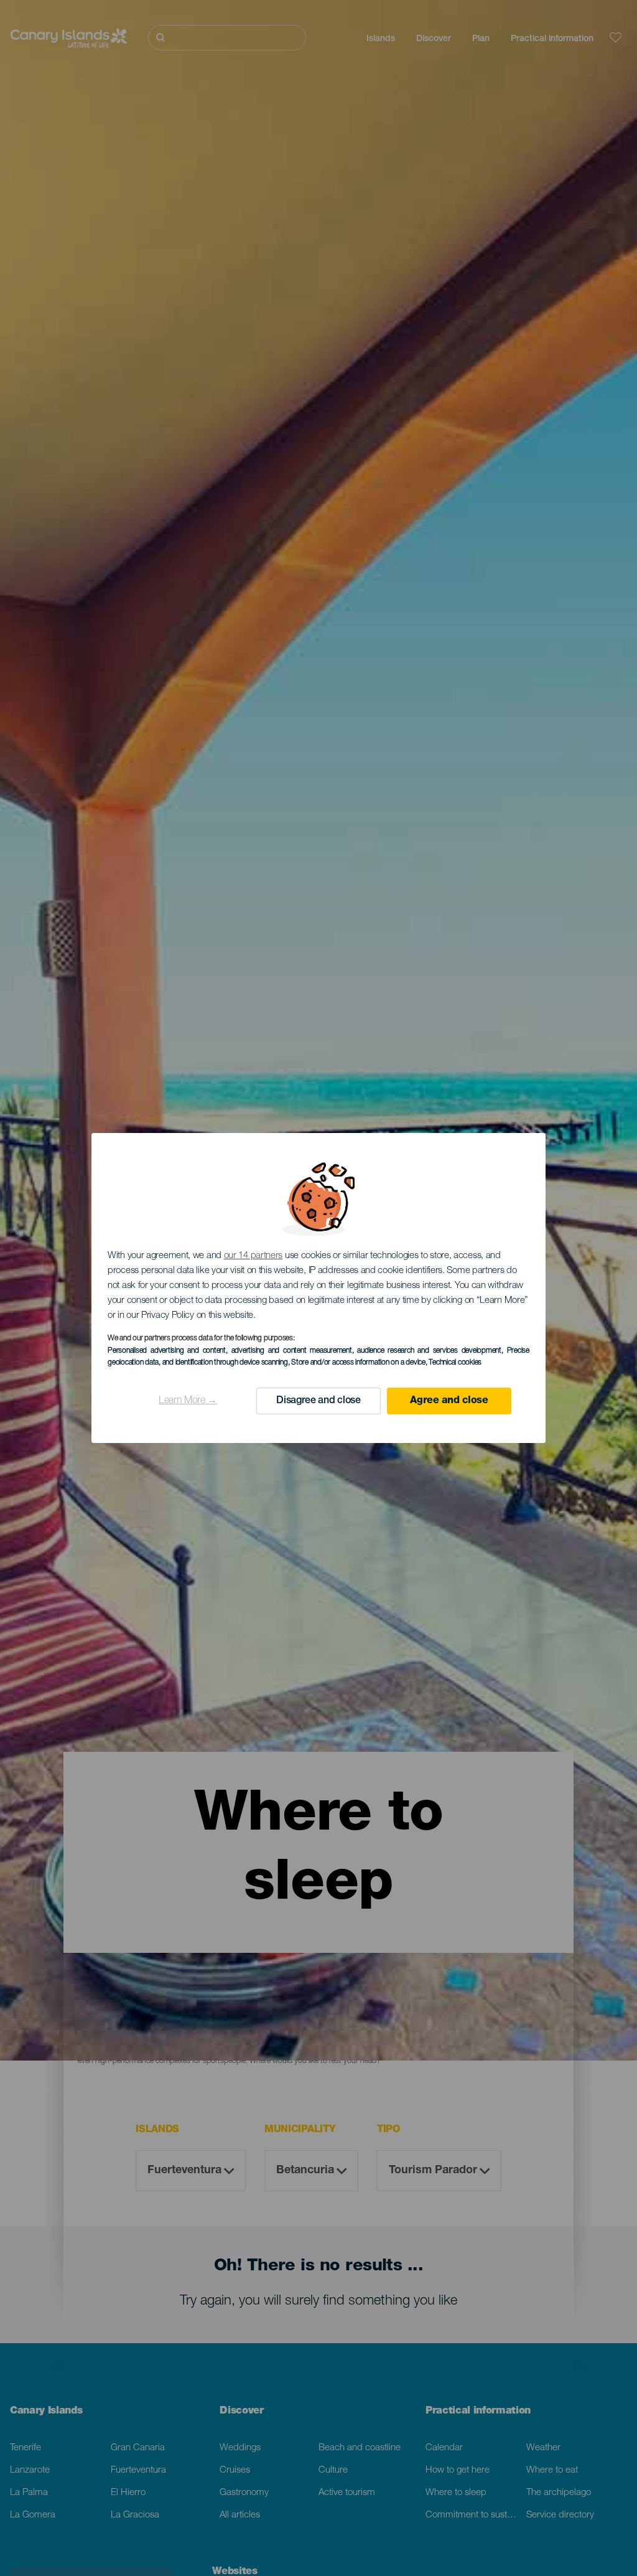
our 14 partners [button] (253, 1256)
